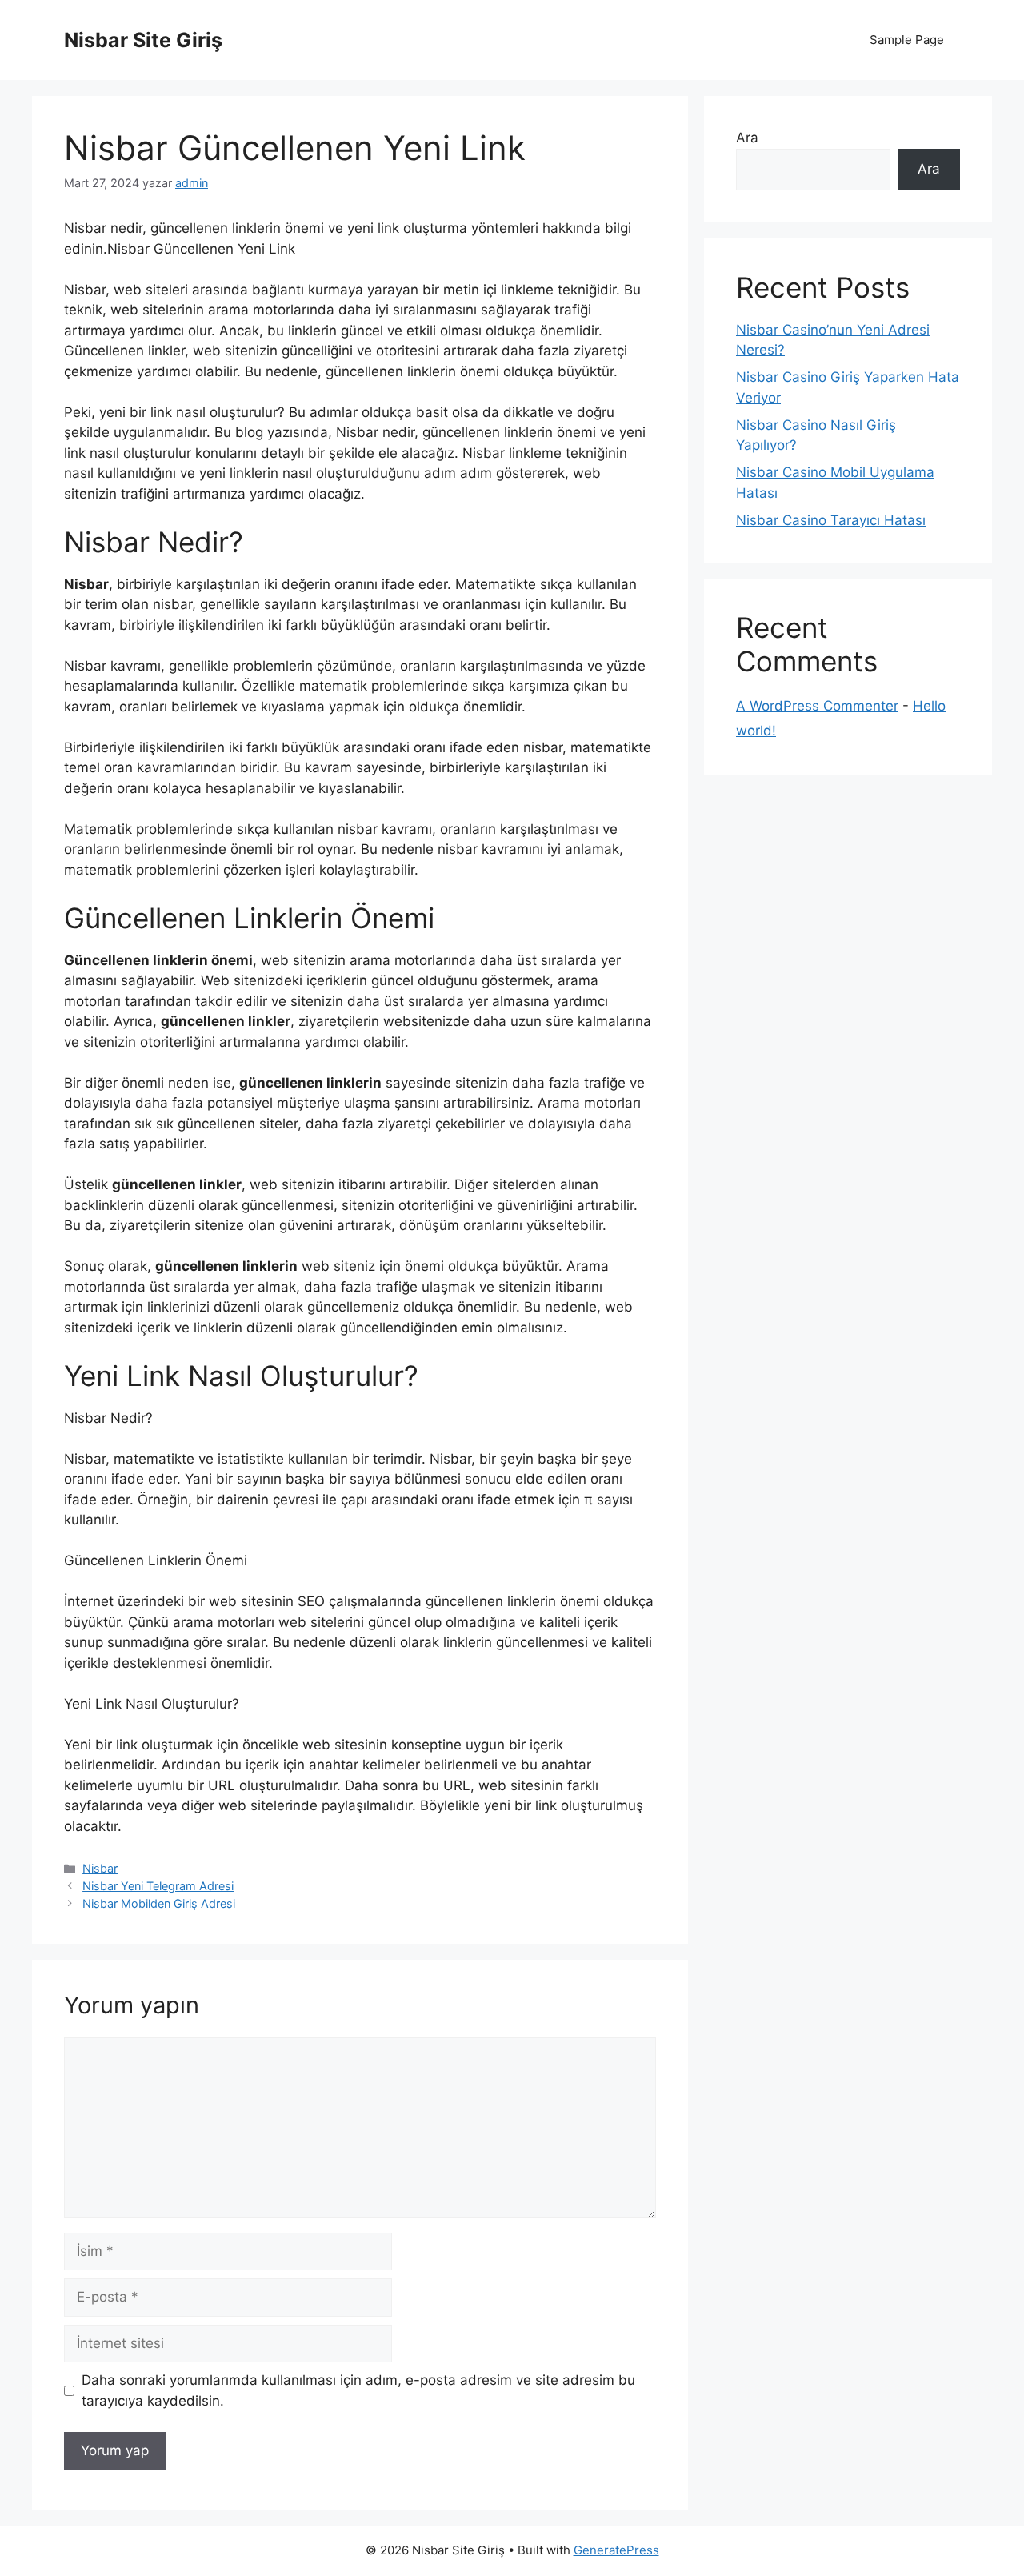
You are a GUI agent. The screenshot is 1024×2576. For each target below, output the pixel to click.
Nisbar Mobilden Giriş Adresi (159, 1903)
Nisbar (100, 1868)
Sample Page (907, 40)
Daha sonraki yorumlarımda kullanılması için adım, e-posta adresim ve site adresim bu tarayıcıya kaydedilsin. (358, 2390)
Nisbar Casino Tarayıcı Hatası (831, 520)
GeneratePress (616, 2550)
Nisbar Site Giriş (143, 40)
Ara (747, 138)
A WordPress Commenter (817, 706)
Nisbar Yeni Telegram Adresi (158, 1886)
